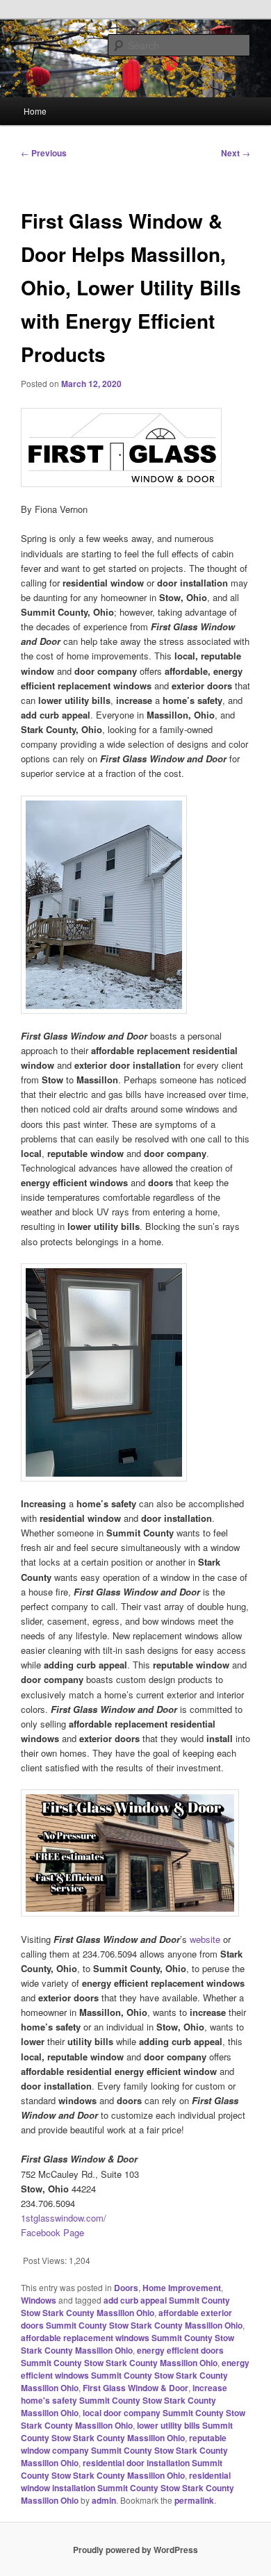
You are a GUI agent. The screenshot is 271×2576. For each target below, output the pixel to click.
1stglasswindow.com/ (64, 2218)
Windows (39, 2300)
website (205, 1939)
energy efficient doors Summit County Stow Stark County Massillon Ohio (122, 2356)
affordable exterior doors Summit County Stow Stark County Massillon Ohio (132, 2319)
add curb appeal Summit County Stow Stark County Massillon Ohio (125, 2306)
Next (236, 153)
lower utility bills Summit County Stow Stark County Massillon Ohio (127, 2431)
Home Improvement (182, 2288)
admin (104, 2500)
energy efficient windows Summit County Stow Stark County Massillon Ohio (135, 2375)
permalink (194, 2500)
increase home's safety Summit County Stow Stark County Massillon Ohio (124, 2400)
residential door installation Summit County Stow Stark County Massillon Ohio (122, 2469)
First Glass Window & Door (135, 2388)
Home (35, 111)
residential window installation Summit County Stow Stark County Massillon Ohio (128, 2488)
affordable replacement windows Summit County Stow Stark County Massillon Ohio (128, 2344)
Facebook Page (52, 2232)
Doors (126, 2288)
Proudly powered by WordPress (135, 2550)
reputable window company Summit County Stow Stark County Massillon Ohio (124, 2450)
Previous (44, 153)
